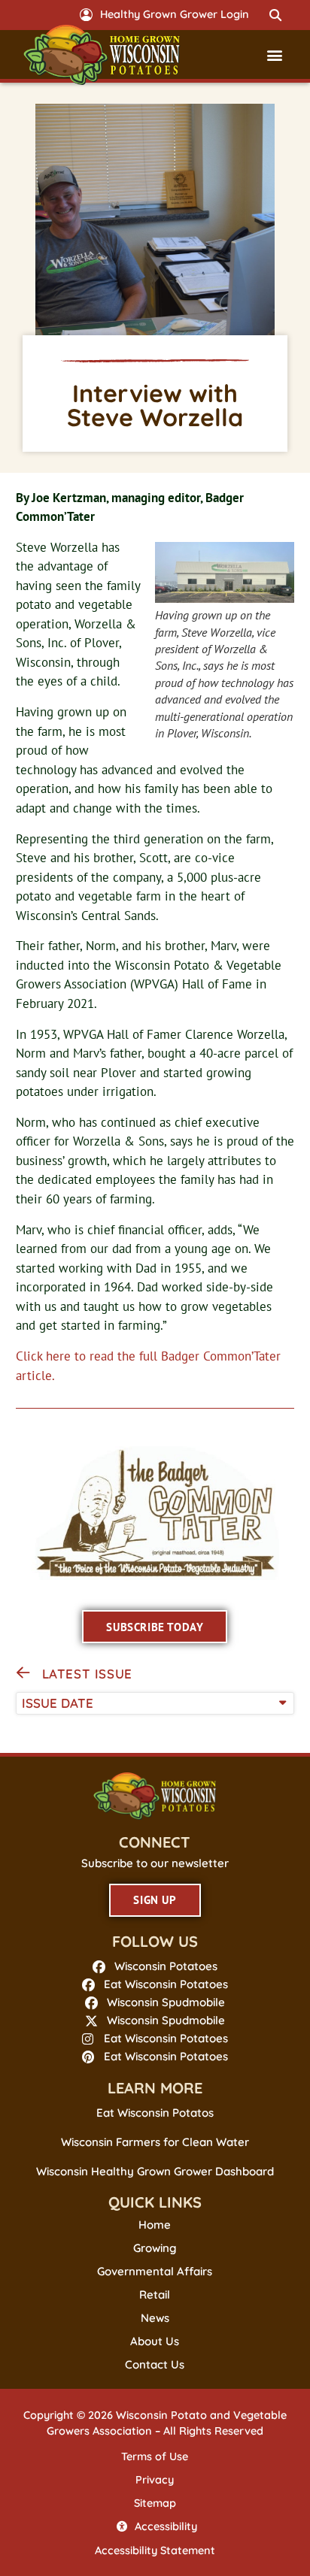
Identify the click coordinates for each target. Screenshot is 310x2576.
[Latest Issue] (23, 1673)
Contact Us (155, 2365)
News (155, 2318)
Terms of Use (155, 2456)
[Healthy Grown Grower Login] (86, 15)
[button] (275, 15)
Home (155, 2225)
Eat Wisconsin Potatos (155, 2113)
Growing (155, 2248)
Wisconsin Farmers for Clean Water (155, 2142)
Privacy (155, 2480)
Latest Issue (87, 1674)
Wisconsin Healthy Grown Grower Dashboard (155, 2171)
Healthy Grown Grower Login (175, 14)
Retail (155, 2295)
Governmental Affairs (155, 2272)
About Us (155, 2341)
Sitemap (155, 2503)
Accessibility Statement (155, 2550)
